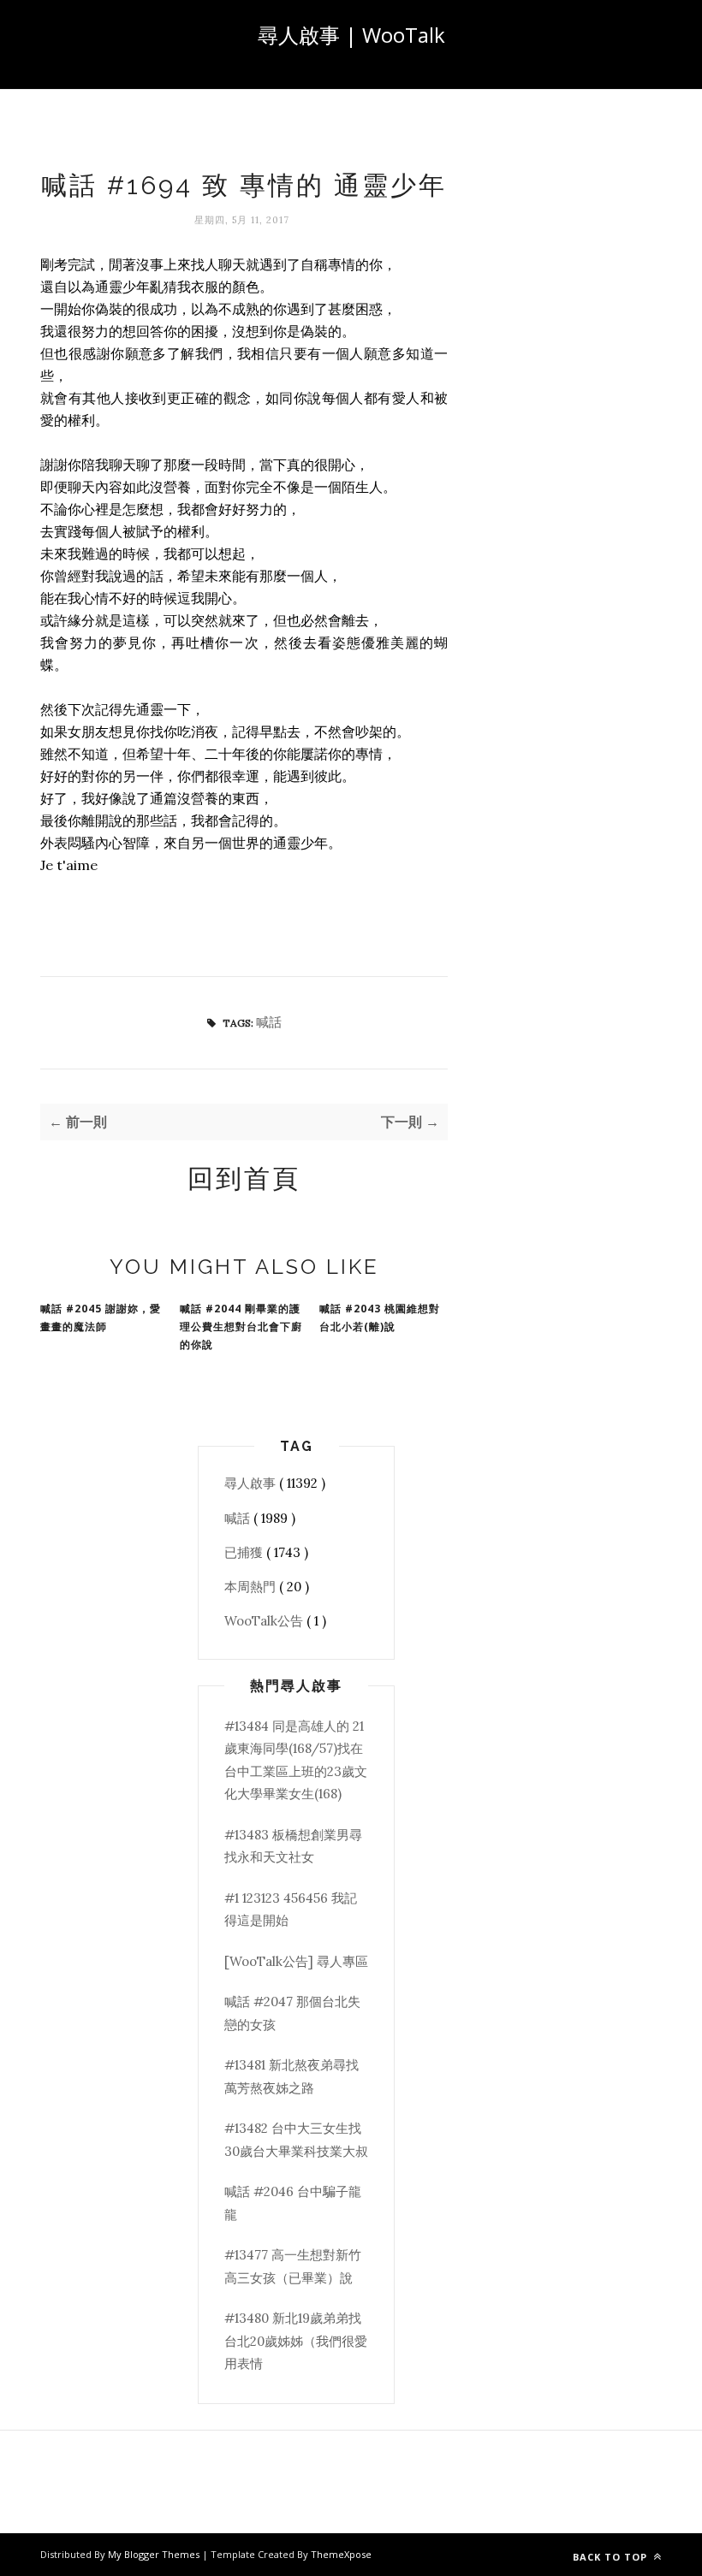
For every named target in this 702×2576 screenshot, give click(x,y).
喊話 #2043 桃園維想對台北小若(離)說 (380, 1318)
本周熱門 (252, 1587)
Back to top (612, 2557)
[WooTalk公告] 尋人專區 (296, 1961)
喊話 (269, 1022)
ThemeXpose (341, 2554)
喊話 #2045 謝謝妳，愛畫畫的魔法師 (101, 1318)
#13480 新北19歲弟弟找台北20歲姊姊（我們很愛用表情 (296, 2341)
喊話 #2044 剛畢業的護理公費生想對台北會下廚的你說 (241, 1326)
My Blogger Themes (155, 2554)
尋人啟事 (252, 1483)
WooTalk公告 (265, 1621)
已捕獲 (245, 1552)
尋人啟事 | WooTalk (351, 35)
